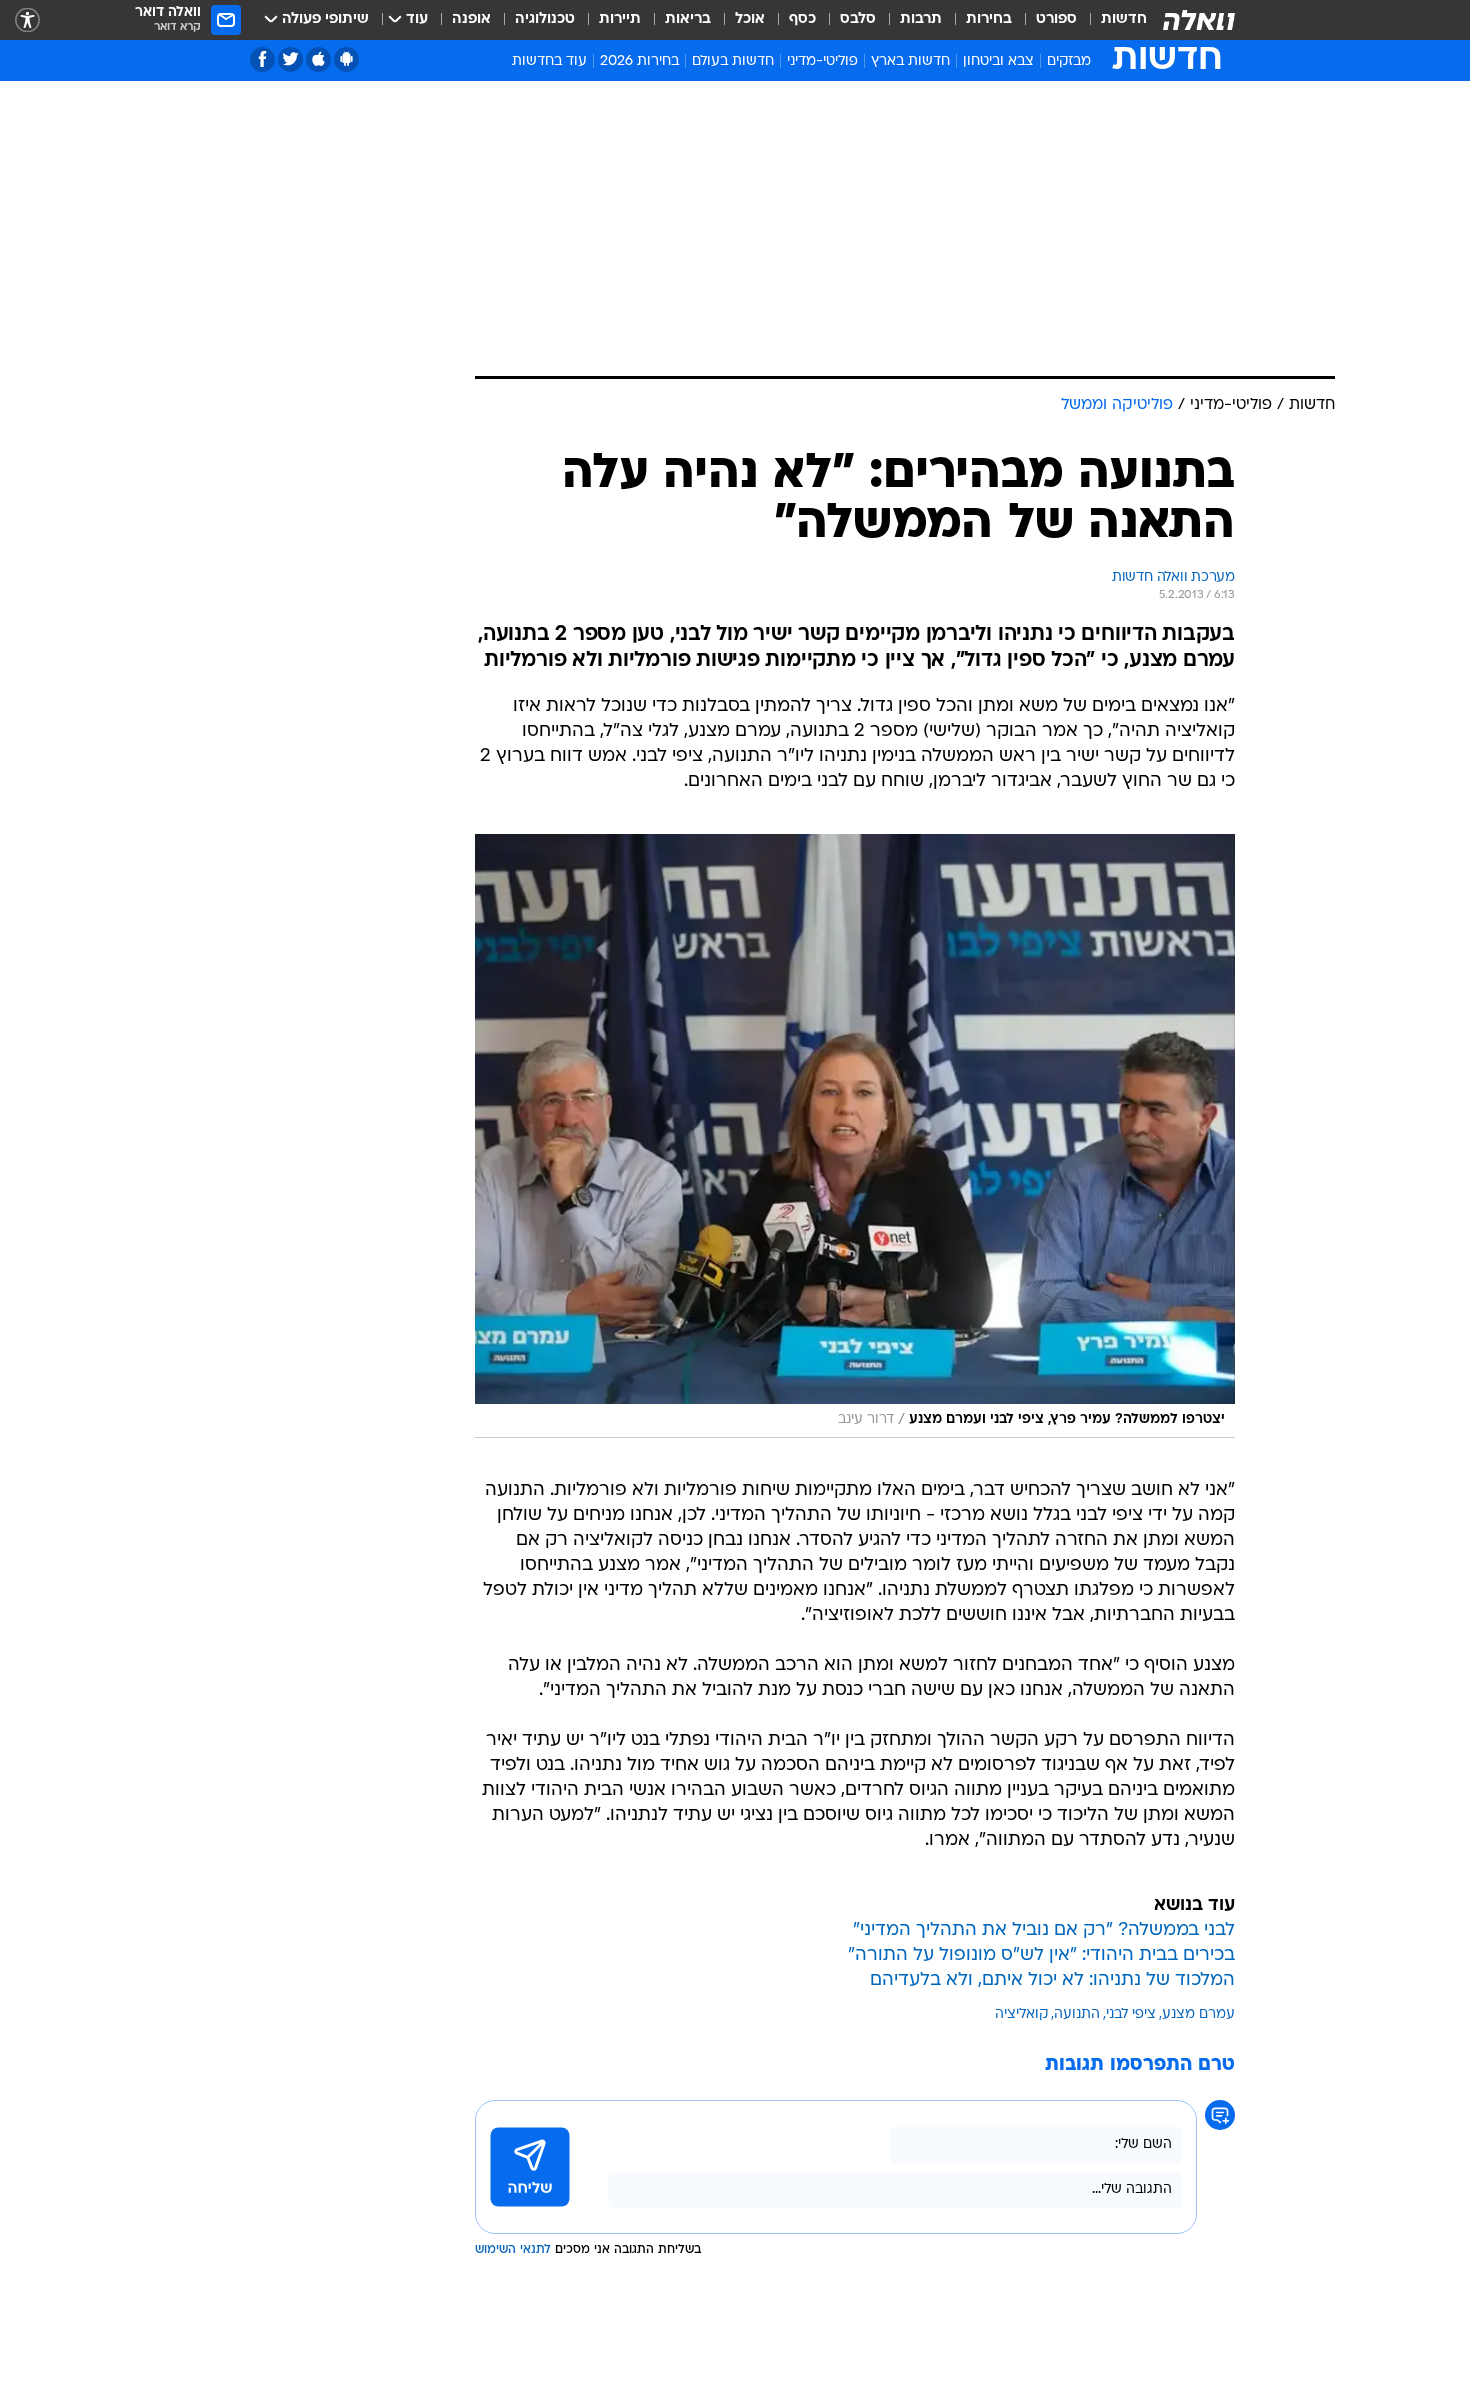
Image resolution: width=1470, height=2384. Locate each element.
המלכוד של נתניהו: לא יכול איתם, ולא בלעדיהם (1052, 1715)
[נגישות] (27, 20)
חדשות (1124, 19)
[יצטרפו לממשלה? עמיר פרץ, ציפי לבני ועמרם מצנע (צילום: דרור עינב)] (855, 871)
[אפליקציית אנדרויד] (346, 59)
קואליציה (1021, 1749)
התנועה (1077, 1749)
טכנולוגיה (545, 19)
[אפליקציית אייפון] (318, 59)
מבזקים (1069, 61)
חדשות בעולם (733, 61)
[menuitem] (1112, 20)
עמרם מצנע (1198, 1749)
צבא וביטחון (998, 61)
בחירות (989, 19)
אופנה (471, 19)
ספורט (1056, 19)
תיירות (620, 19)
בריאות (688, 19)
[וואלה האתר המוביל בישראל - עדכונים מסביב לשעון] (1199, 20)
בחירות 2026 (639, 61)
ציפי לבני (1131, 1749)
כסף (802, 19)
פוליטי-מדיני (822, 61)
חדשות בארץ (910, 61)
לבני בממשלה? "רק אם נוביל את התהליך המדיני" (1044, 1665)
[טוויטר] (290, 59)
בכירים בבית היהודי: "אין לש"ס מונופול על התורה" (1041, 1690)
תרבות (921, 19)
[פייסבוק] (262, 59)
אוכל (750, 19)
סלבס (858, 19)
